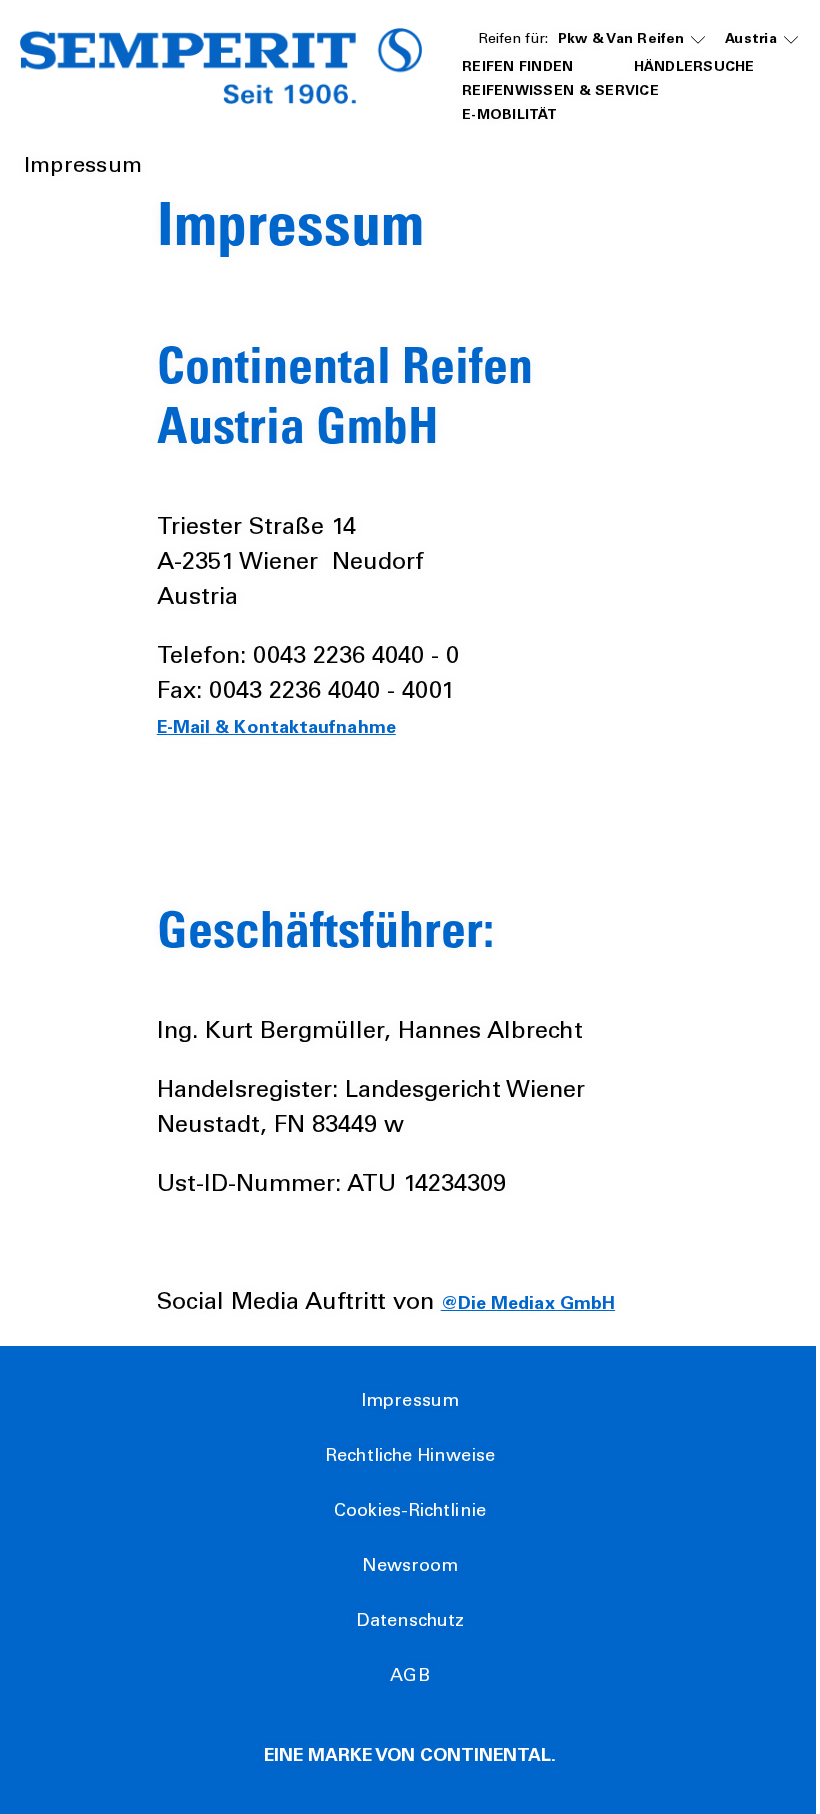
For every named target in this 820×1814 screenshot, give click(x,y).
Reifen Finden (518, 68)
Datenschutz (410, 1622)
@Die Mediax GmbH (528, 1305)
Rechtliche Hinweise (410, 1457)
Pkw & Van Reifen (621, 40)
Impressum (410, 1402)
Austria (751, 40)
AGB (409, 1677)
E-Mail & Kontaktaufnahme (276, 729)
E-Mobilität (509, 116)
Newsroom (410, 1567)
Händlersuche (694, 68)
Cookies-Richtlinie (410, 1512)
